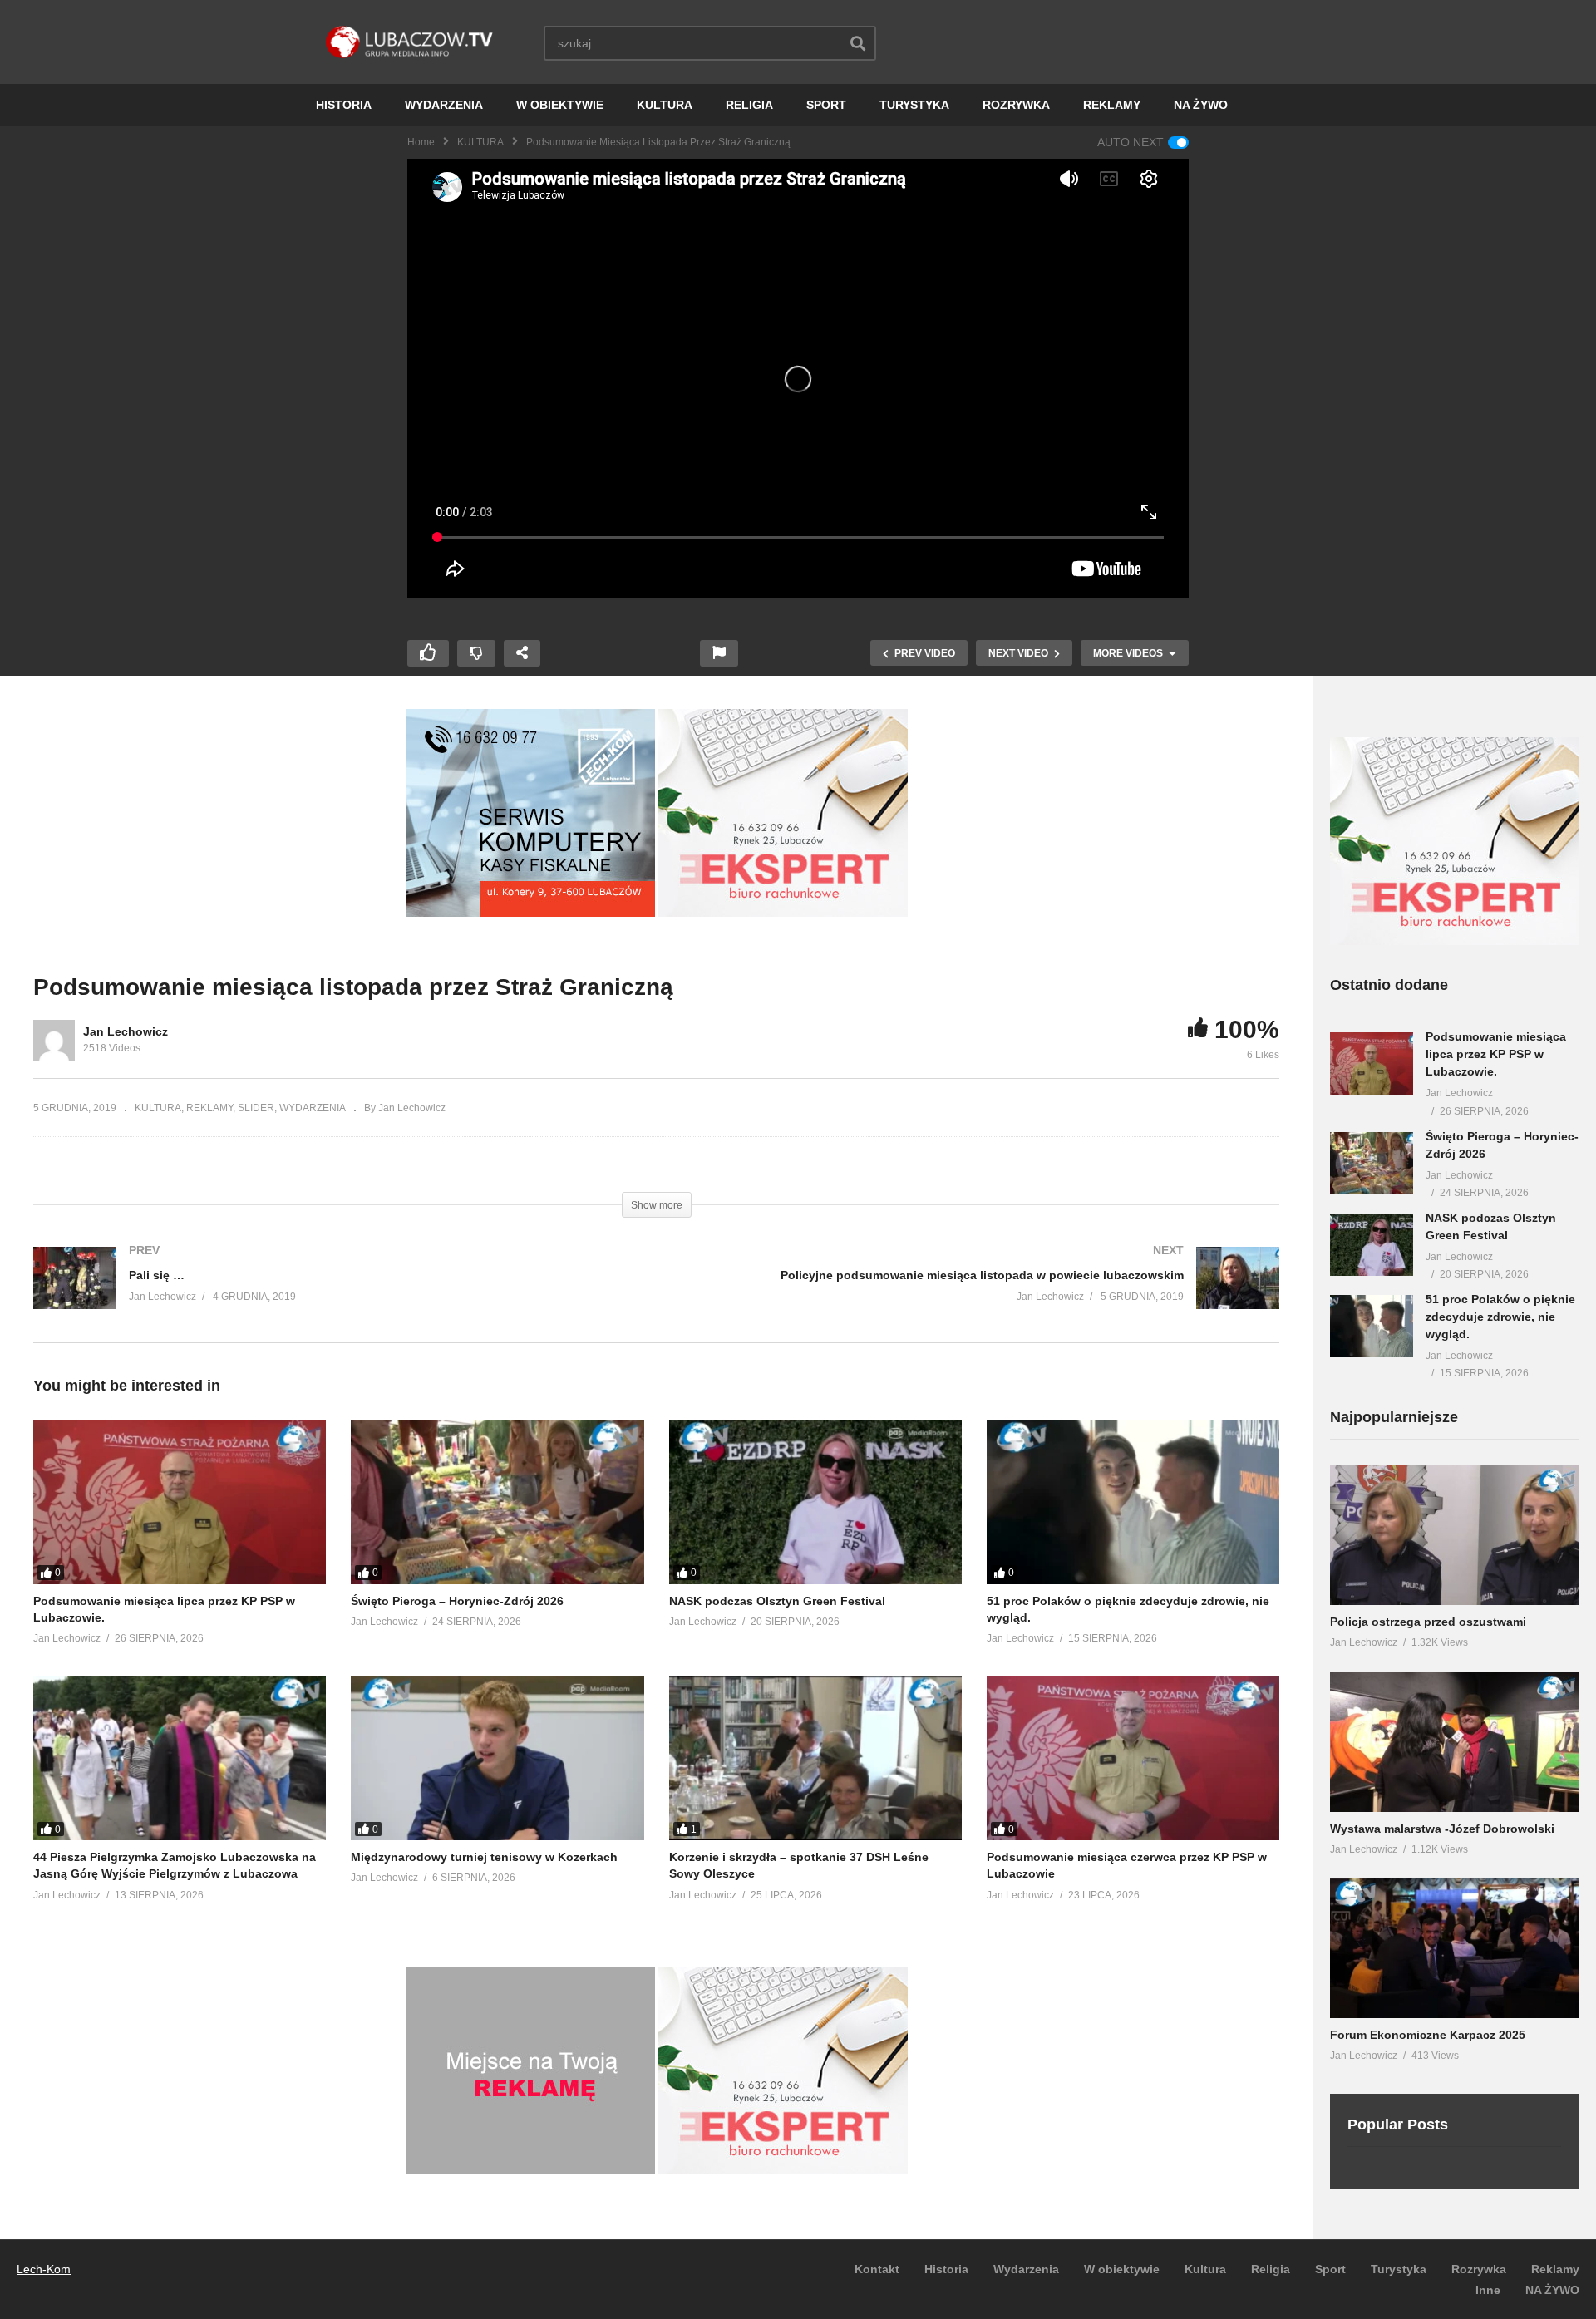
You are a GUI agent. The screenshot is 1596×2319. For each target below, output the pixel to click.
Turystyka (1399, 2269)
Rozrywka (1479, 2269)
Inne (1488, 2290)
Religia (1271, 2269)
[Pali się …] (337, 1295)
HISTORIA (344, 105)
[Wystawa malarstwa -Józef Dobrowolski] (1455, 1742)
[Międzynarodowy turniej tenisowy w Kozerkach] (497, 1758)
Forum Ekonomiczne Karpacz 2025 (1428, 2035)
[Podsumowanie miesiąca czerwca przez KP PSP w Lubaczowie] (1133, 1758)
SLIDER (256, 1108)
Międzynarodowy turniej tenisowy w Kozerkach (484, 1857)
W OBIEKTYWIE (560, 105)
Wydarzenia (1026, 2269)
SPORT (826, 105)
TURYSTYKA (914, 105)
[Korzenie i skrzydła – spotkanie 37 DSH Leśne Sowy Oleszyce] (815, 1758)
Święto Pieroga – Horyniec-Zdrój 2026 (457, 1601)
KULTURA (665, 105)
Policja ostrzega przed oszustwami (1428, 1622)
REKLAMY (1112, 105)
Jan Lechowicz (126, 1031)
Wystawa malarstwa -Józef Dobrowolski (1442, 1829)
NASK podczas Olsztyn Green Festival (777, 1601)
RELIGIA (749, 105)
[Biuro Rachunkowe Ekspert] (1455, 941)
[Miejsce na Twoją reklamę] (530, 2170)
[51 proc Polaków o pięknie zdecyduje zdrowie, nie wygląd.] (1133, 1502)
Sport (1330, 2269)
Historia (946, 2269)
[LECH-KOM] (530, 913)
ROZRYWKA (1016, 105)
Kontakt (877, 2269)
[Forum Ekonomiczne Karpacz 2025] (1455, 1948)
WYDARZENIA (444, 105)
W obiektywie (1122, 2269)
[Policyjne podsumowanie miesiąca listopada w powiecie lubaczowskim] (977, 1295)
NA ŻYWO (1201, 105)
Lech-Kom (44, 2269)
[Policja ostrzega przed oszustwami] (1455, 1535)
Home (421, 142)
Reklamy (1555, 2269)
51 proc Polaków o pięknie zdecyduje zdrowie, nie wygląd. (1500, 1317)
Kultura (1205, 2269)
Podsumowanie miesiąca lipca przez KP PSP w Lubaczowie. (1496, 1054)
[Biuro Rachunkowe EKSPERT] (783, 913)
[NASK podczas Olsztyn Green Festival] (815, 1502)
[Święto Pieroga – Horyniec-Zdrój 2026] (497, 1502)
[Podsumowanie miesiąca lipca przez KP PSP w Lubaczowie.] (180, 1502)
